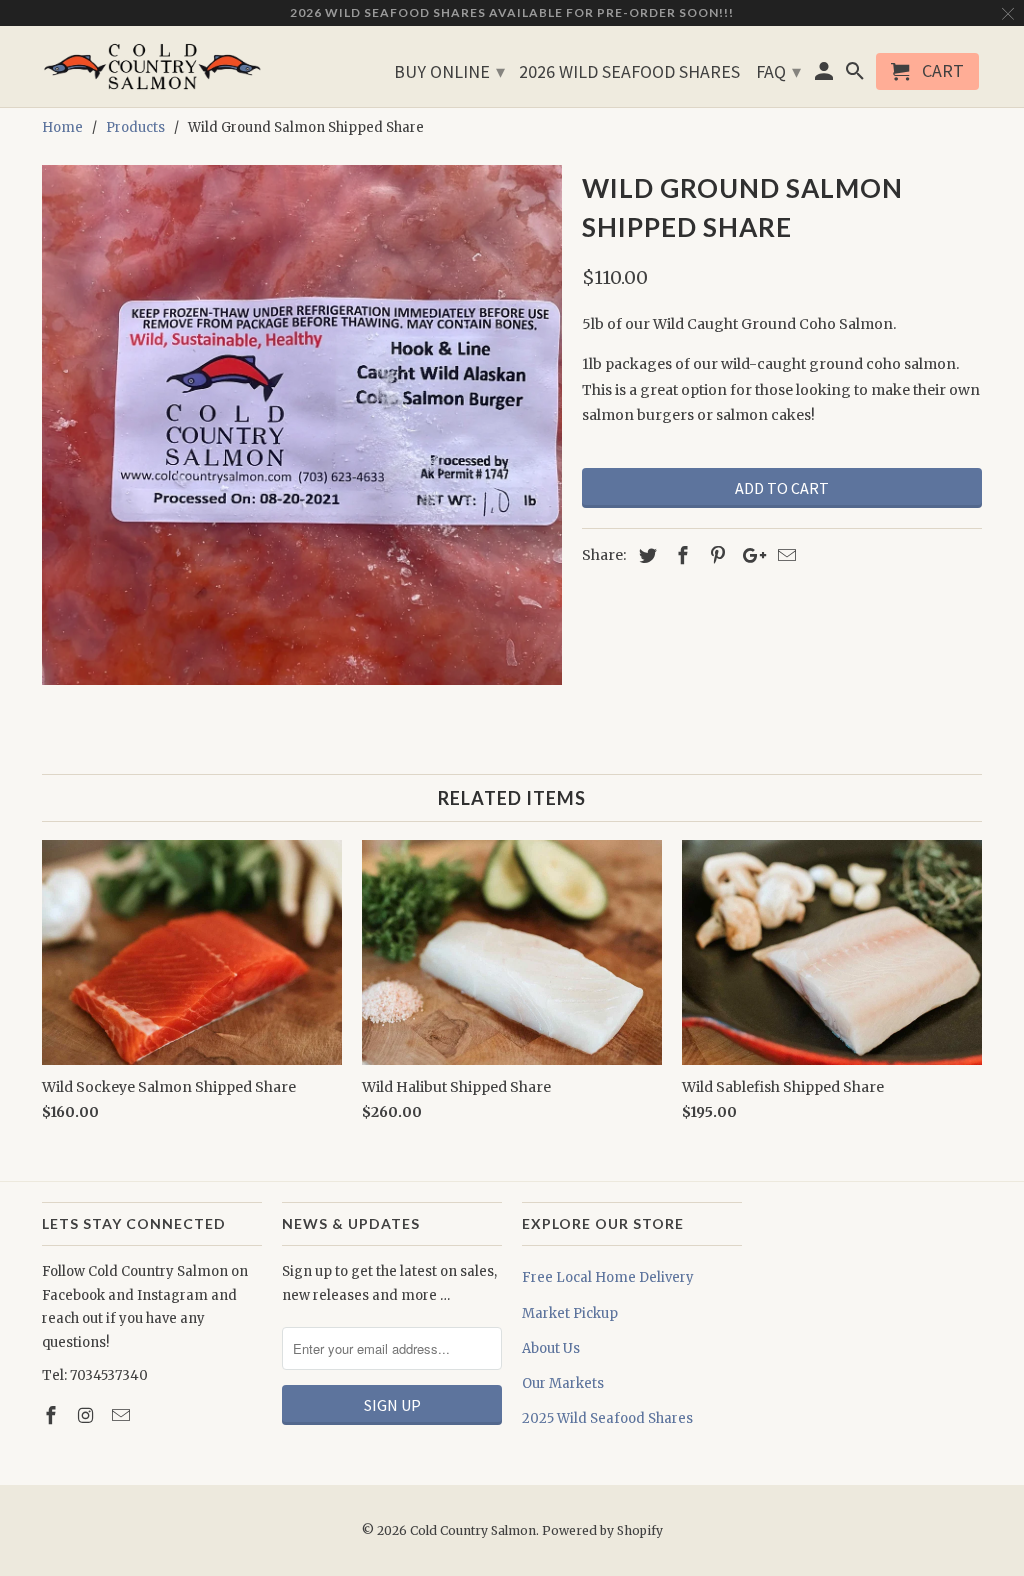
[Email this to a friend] (784, 555)
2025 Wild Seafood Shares (607, 1418)
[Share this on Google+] (749, 555)
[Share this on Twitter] (645, 555)
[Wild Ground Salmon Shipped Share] (302, 425)
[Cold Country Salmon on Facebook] (53, 1415)
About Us (551, 1348)
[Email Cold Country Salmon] (123, 1415)
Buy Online (449, 71)
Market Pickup (570, 1313)
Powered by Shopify (602, 1530)
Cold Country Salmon (473, 1530)
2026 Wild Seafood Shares (629, 72)
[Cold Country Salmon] (152, 66)
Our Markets (563, 1383)
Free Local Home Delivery (608, 1277)
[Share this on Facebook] (680, 555)
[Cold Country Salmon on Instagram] (88, 1415)
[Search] (856, 75)
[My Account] (826, 75)
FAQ (778, 71)
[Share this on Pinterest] (715, 555)
